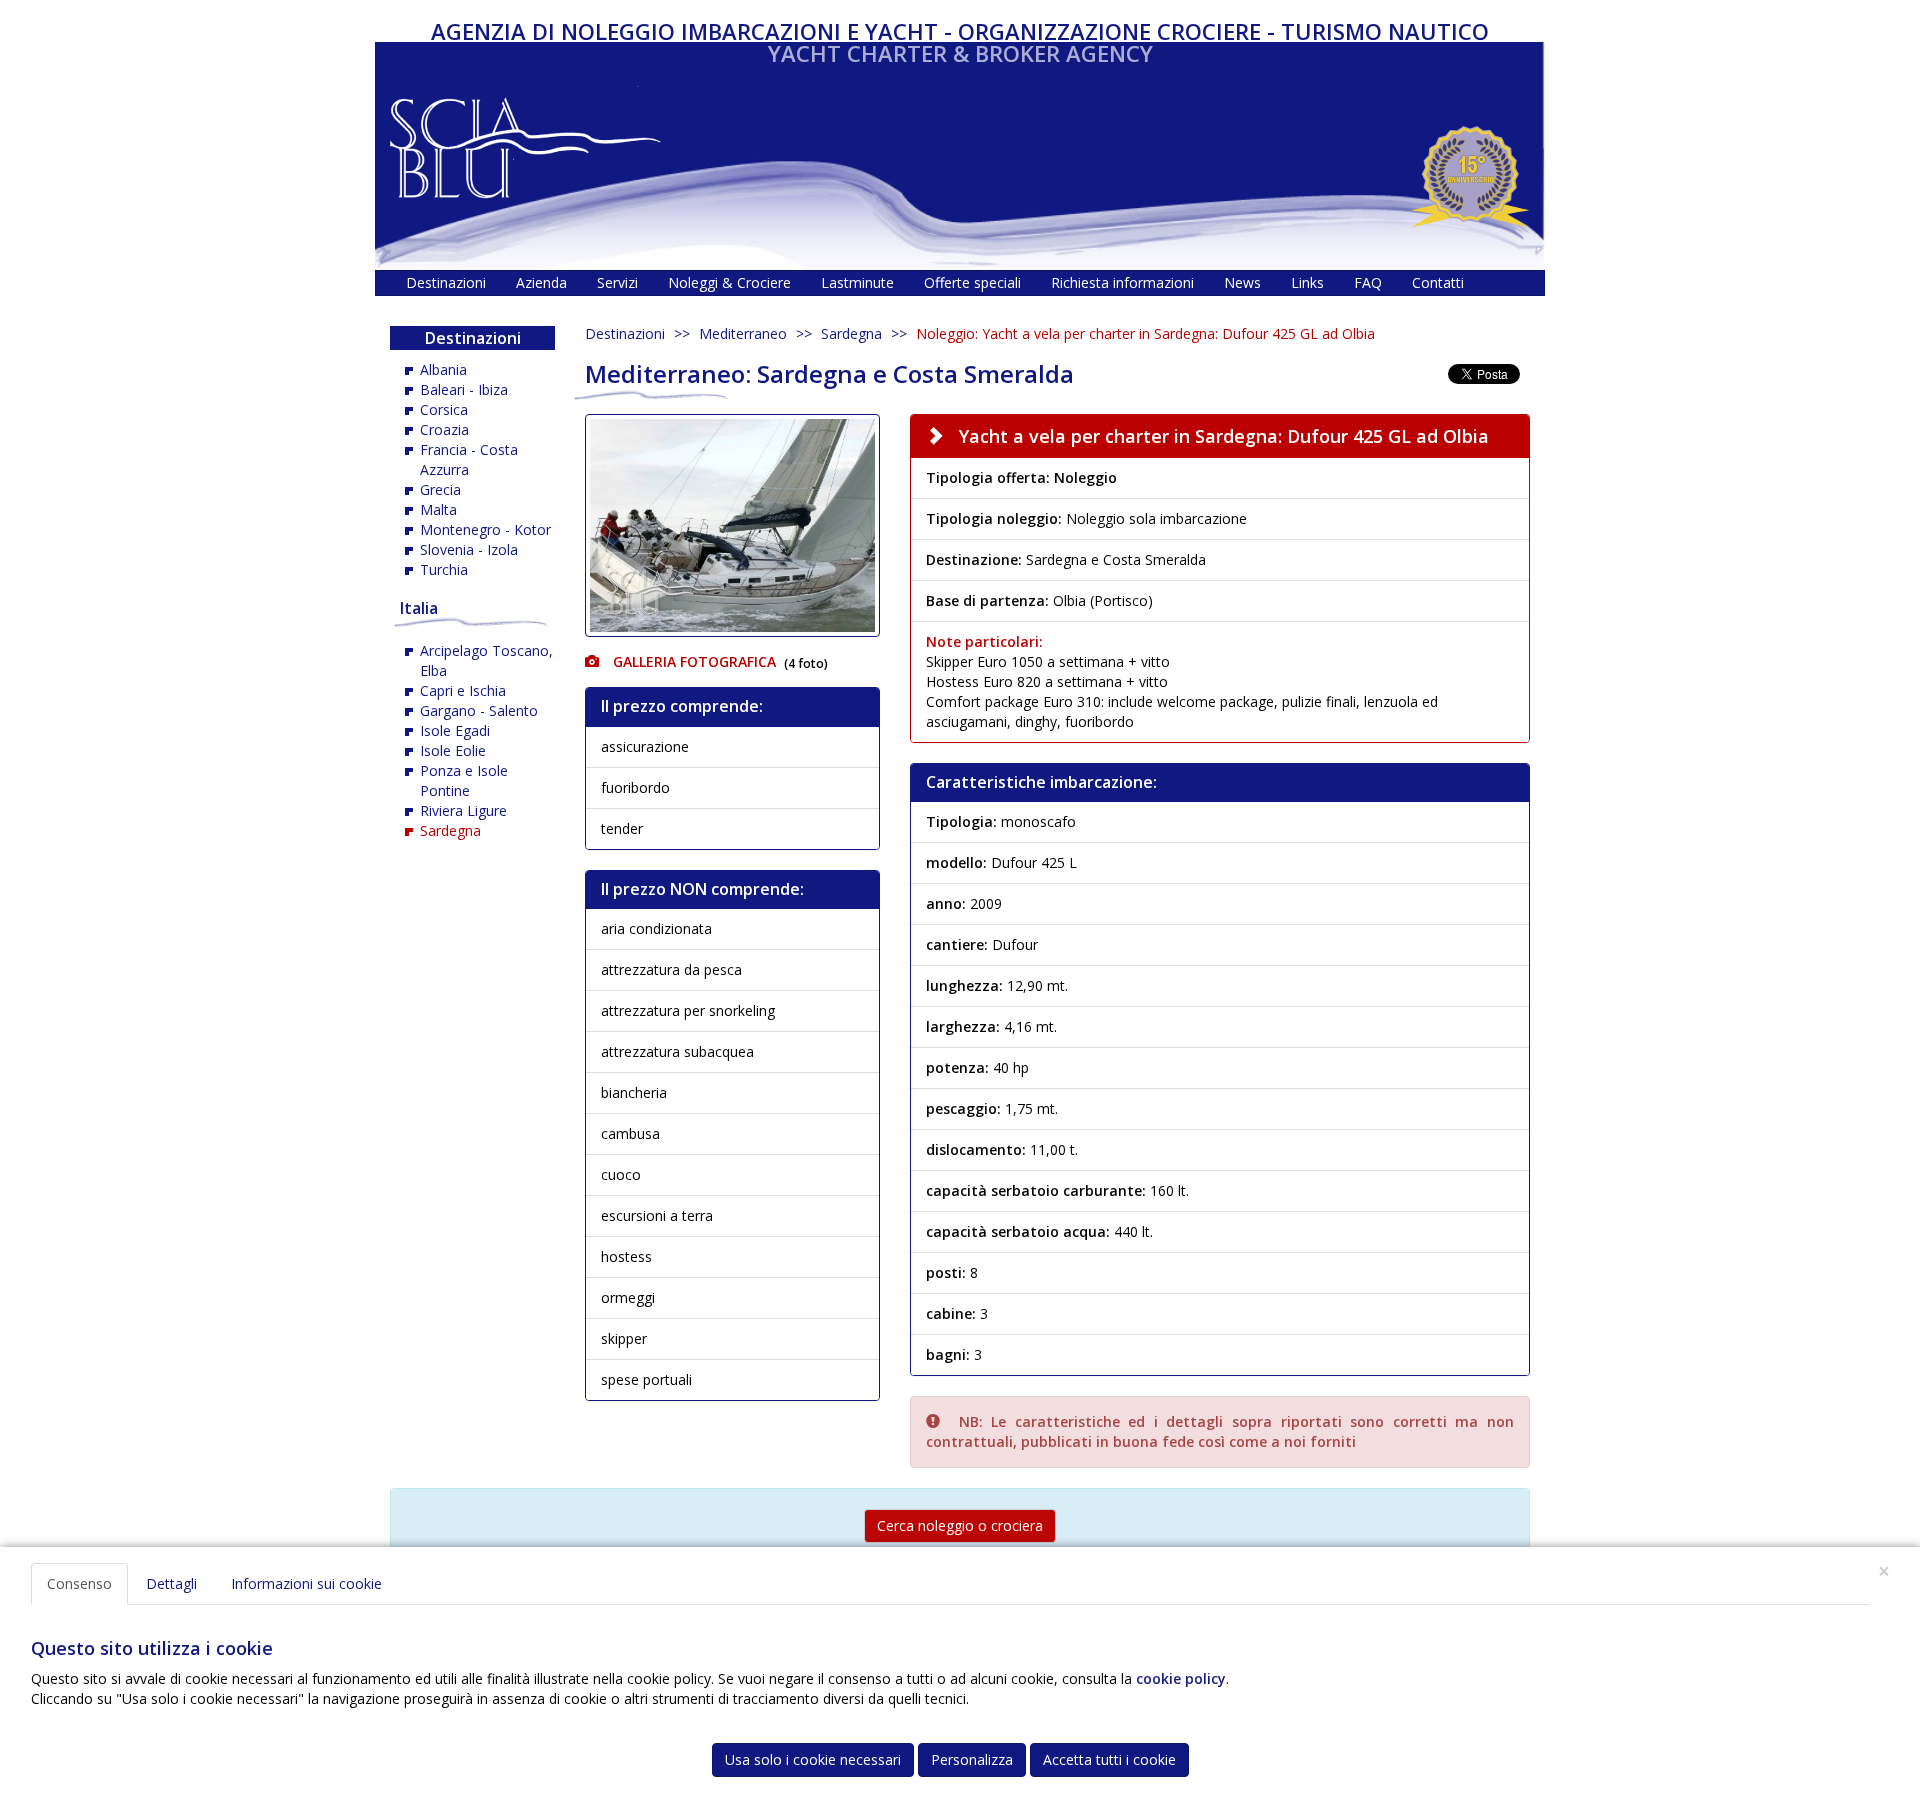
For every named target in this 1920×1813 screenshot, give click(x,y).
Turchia (444, 569)
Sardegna (851, 333)
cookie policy (1181, 1678)
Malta (438, 509)
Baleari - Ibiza (464, 389)
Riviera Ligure (463, 810)
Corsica (444, 409)
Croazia (444, 429)
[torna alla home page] (525, 142)
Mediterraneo (743, 333)
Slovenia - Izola (469, 549)
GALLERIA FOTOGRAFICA (692, 661)
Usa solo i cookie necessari (813, 1759)
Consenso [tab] (79, 1583)
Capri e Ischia (463, 690)
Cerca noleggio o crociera (960, 1525)
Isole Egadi (455, 730)
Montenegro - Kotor (485, 529)
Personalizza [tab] (972, 1759)
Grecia (440, 489)
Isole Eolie (453, 750)
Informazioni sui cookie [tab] (306, 1583)
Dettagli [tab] (171, 1583)
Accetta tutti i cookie (1109, 1759)
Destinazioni (625, 333)
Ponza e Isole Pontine (464, 780)
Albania (443, 369)
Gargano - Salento (479, 710)
